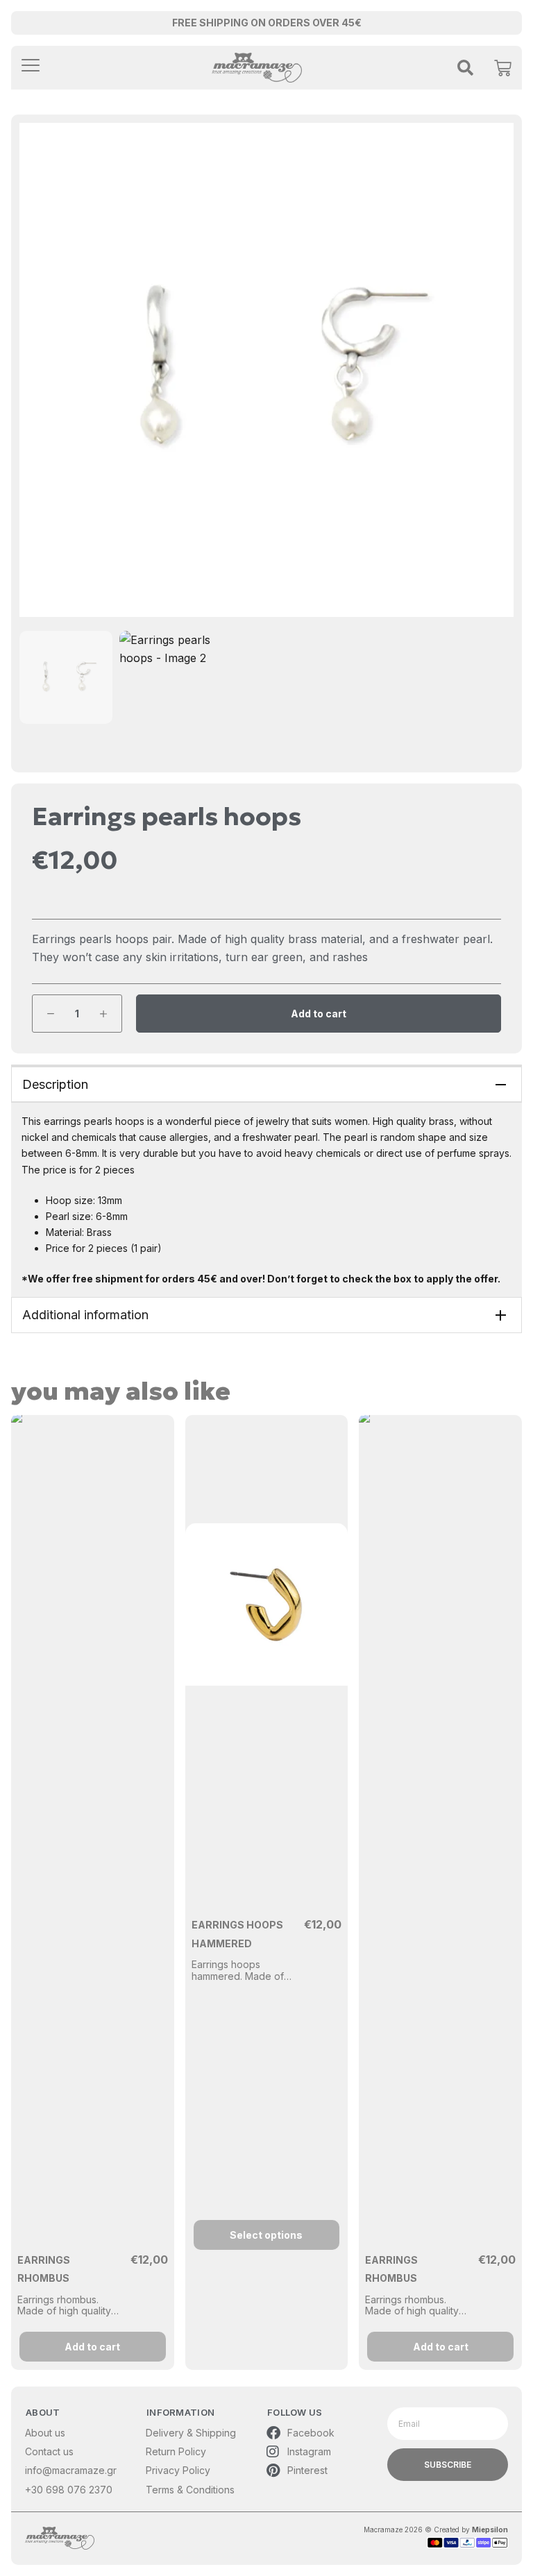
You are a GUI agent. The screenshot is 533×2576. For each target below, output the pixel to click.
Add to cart (319, 1014)
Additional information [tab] (85, 1315)
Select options (266, 2235)
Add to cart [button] (92, 2347)
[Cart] (503, 65)
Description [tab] (55, 1084)
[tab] (266, 1084)
